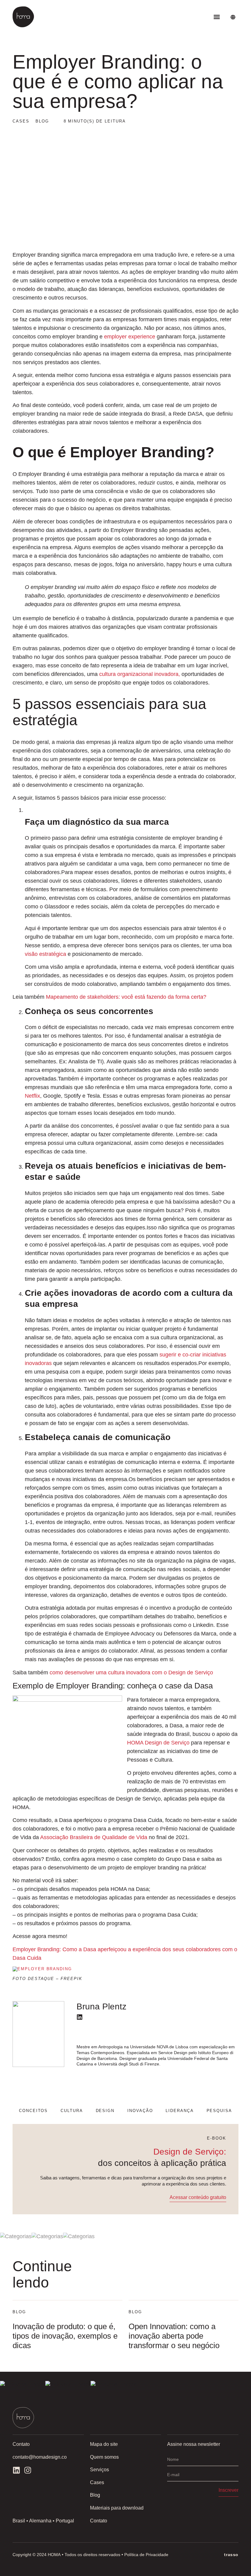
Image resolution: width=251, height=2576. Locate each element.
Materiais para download (117, 2508)
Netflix (32, 1096)
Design (105, 2111)
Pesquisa (219, 2111)
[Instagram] (28, 2470)
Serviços (99, 2470)
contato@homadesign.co (40, 2457)
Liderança (180, 2111)
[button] (217, 17)
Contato (99, 2521)
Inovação (140, 2111)
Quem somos (104, 2457)
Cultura (72, 2111)
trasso (231, 2555)
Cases (97, 2482)
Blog (95, 2495)
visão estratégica (45, 954)
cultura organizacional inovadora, (140, 674)
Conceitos (34, 2111)
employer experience (130, 337)
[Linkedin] (80, 2017)
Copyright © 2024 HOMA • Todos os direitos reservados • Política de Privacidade (90, 2555)
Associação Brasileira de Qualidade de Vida (94, 1837)
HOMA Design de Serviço (158, 1743)
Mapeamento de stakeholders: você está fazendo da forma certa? (126, 997)
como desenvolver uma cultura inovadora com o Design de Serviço (131, 1673)
